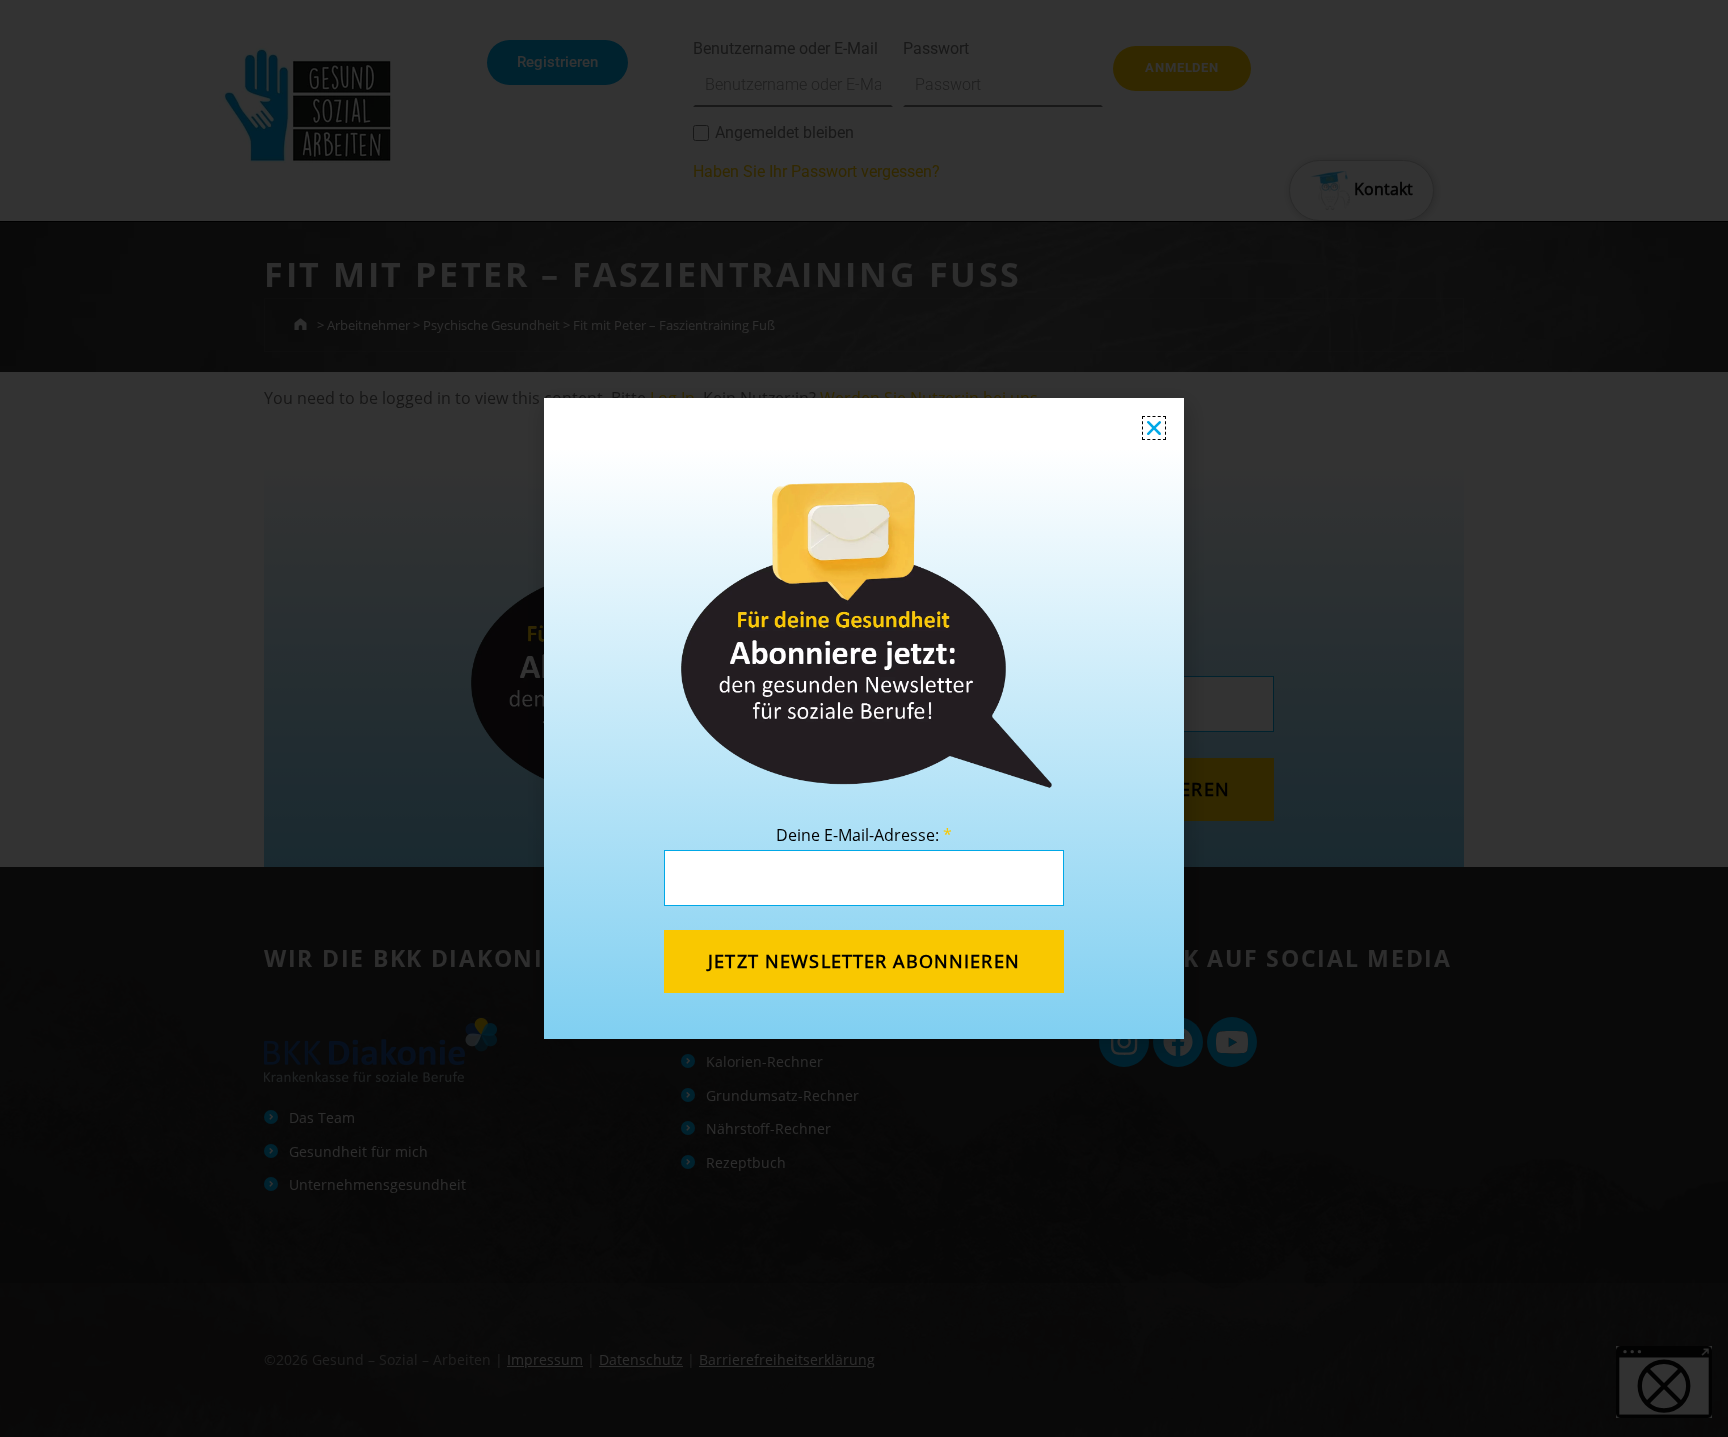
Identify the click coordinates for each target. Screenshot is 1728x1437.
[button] (1154, 428)
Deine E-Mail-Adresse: (864, 835)
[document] (864, 718)
